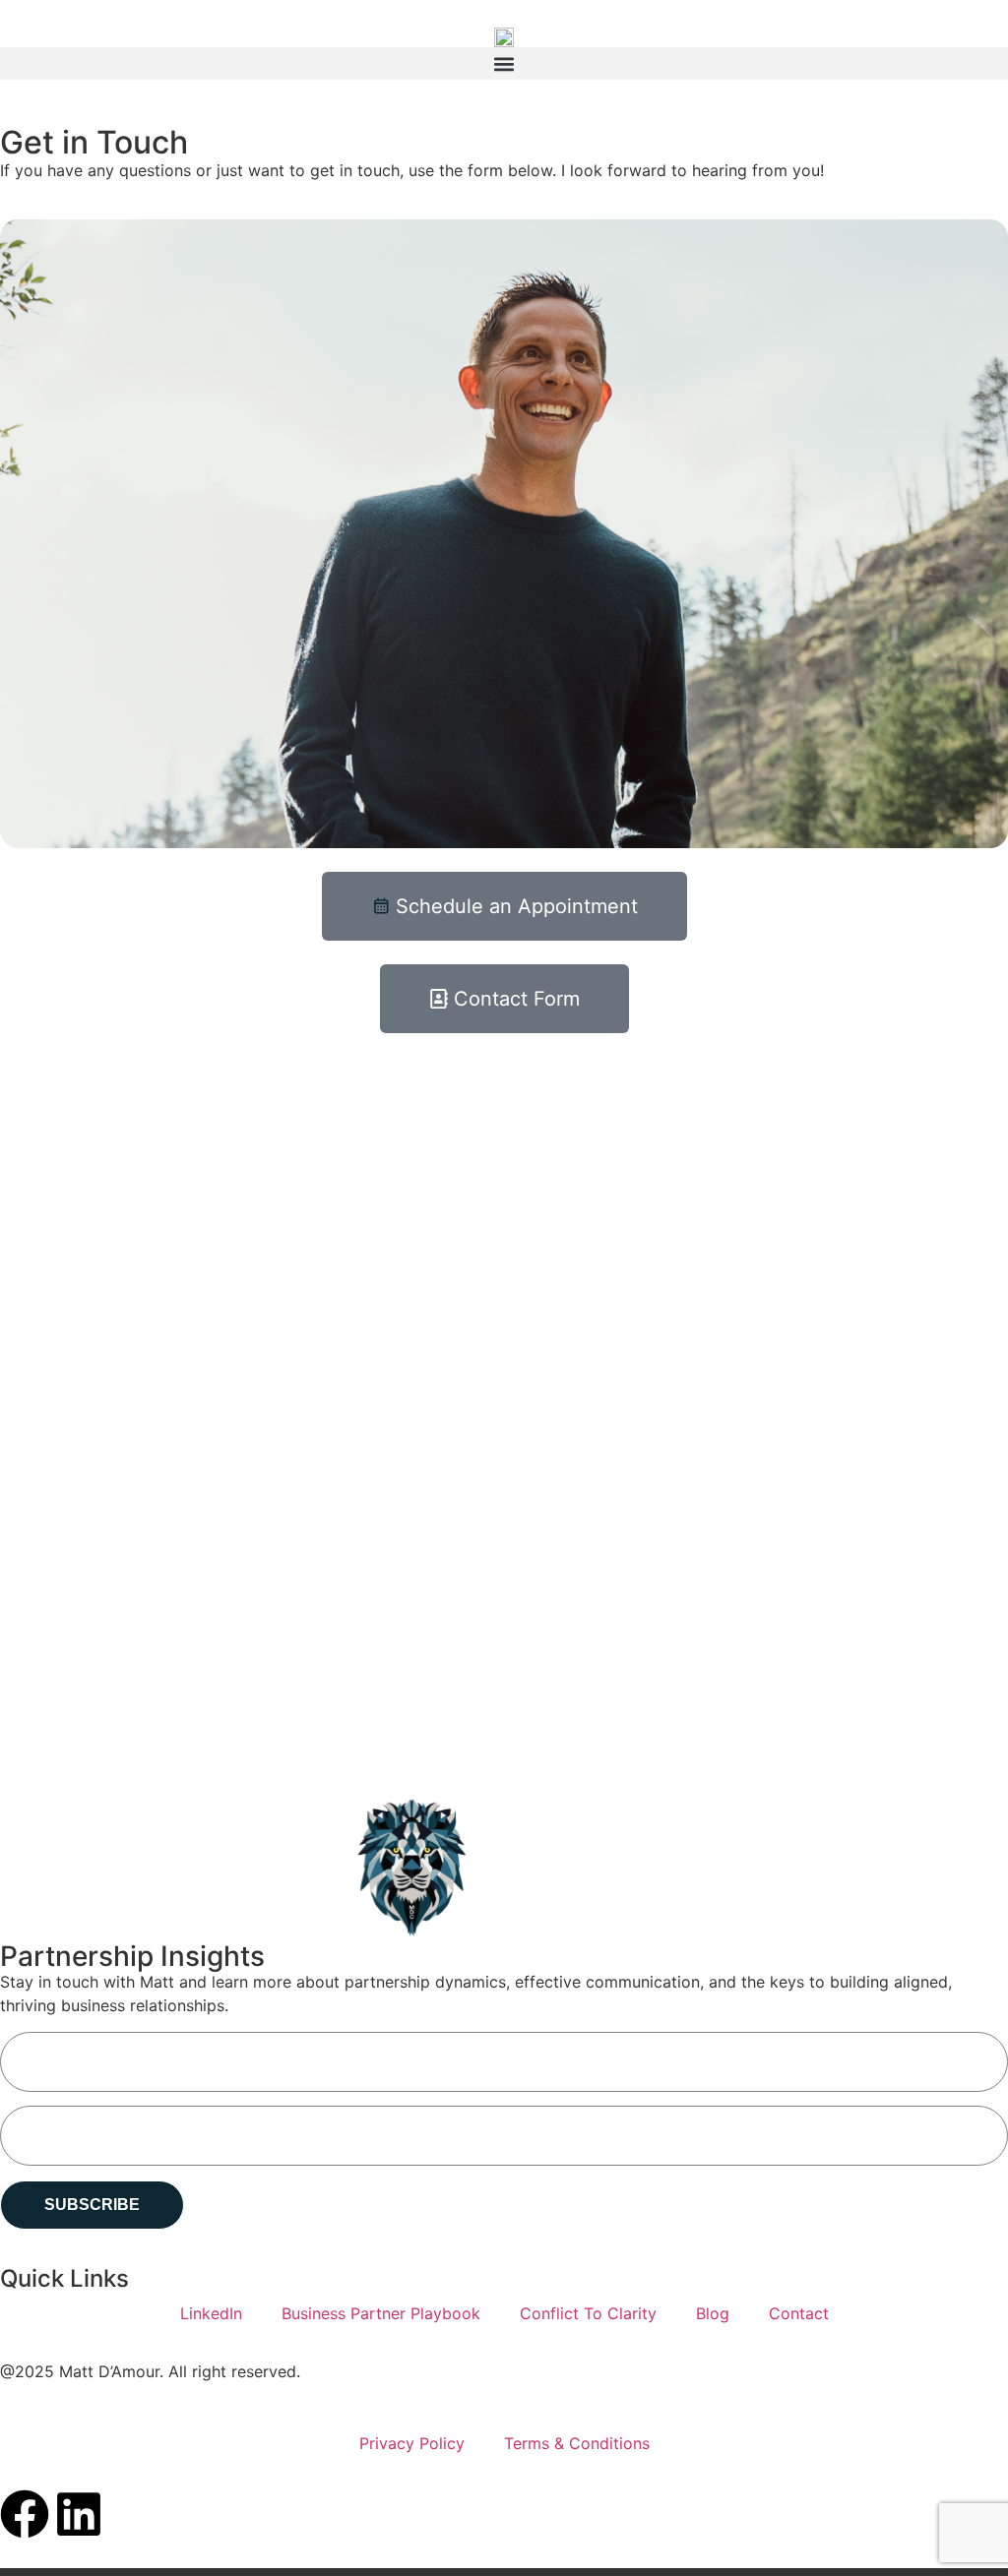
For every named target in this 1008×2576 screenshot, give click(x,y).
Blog (713, 2313)
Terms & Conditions (577, 2443)
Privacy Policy (412, 2443)
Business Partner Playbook (381, 2313)
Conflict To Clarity (588, 2313)
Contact (799, 2313)
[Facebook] (25, 2514)
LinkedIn (211, 2313)
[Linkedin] (79, 2514)
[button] (504, 63)
